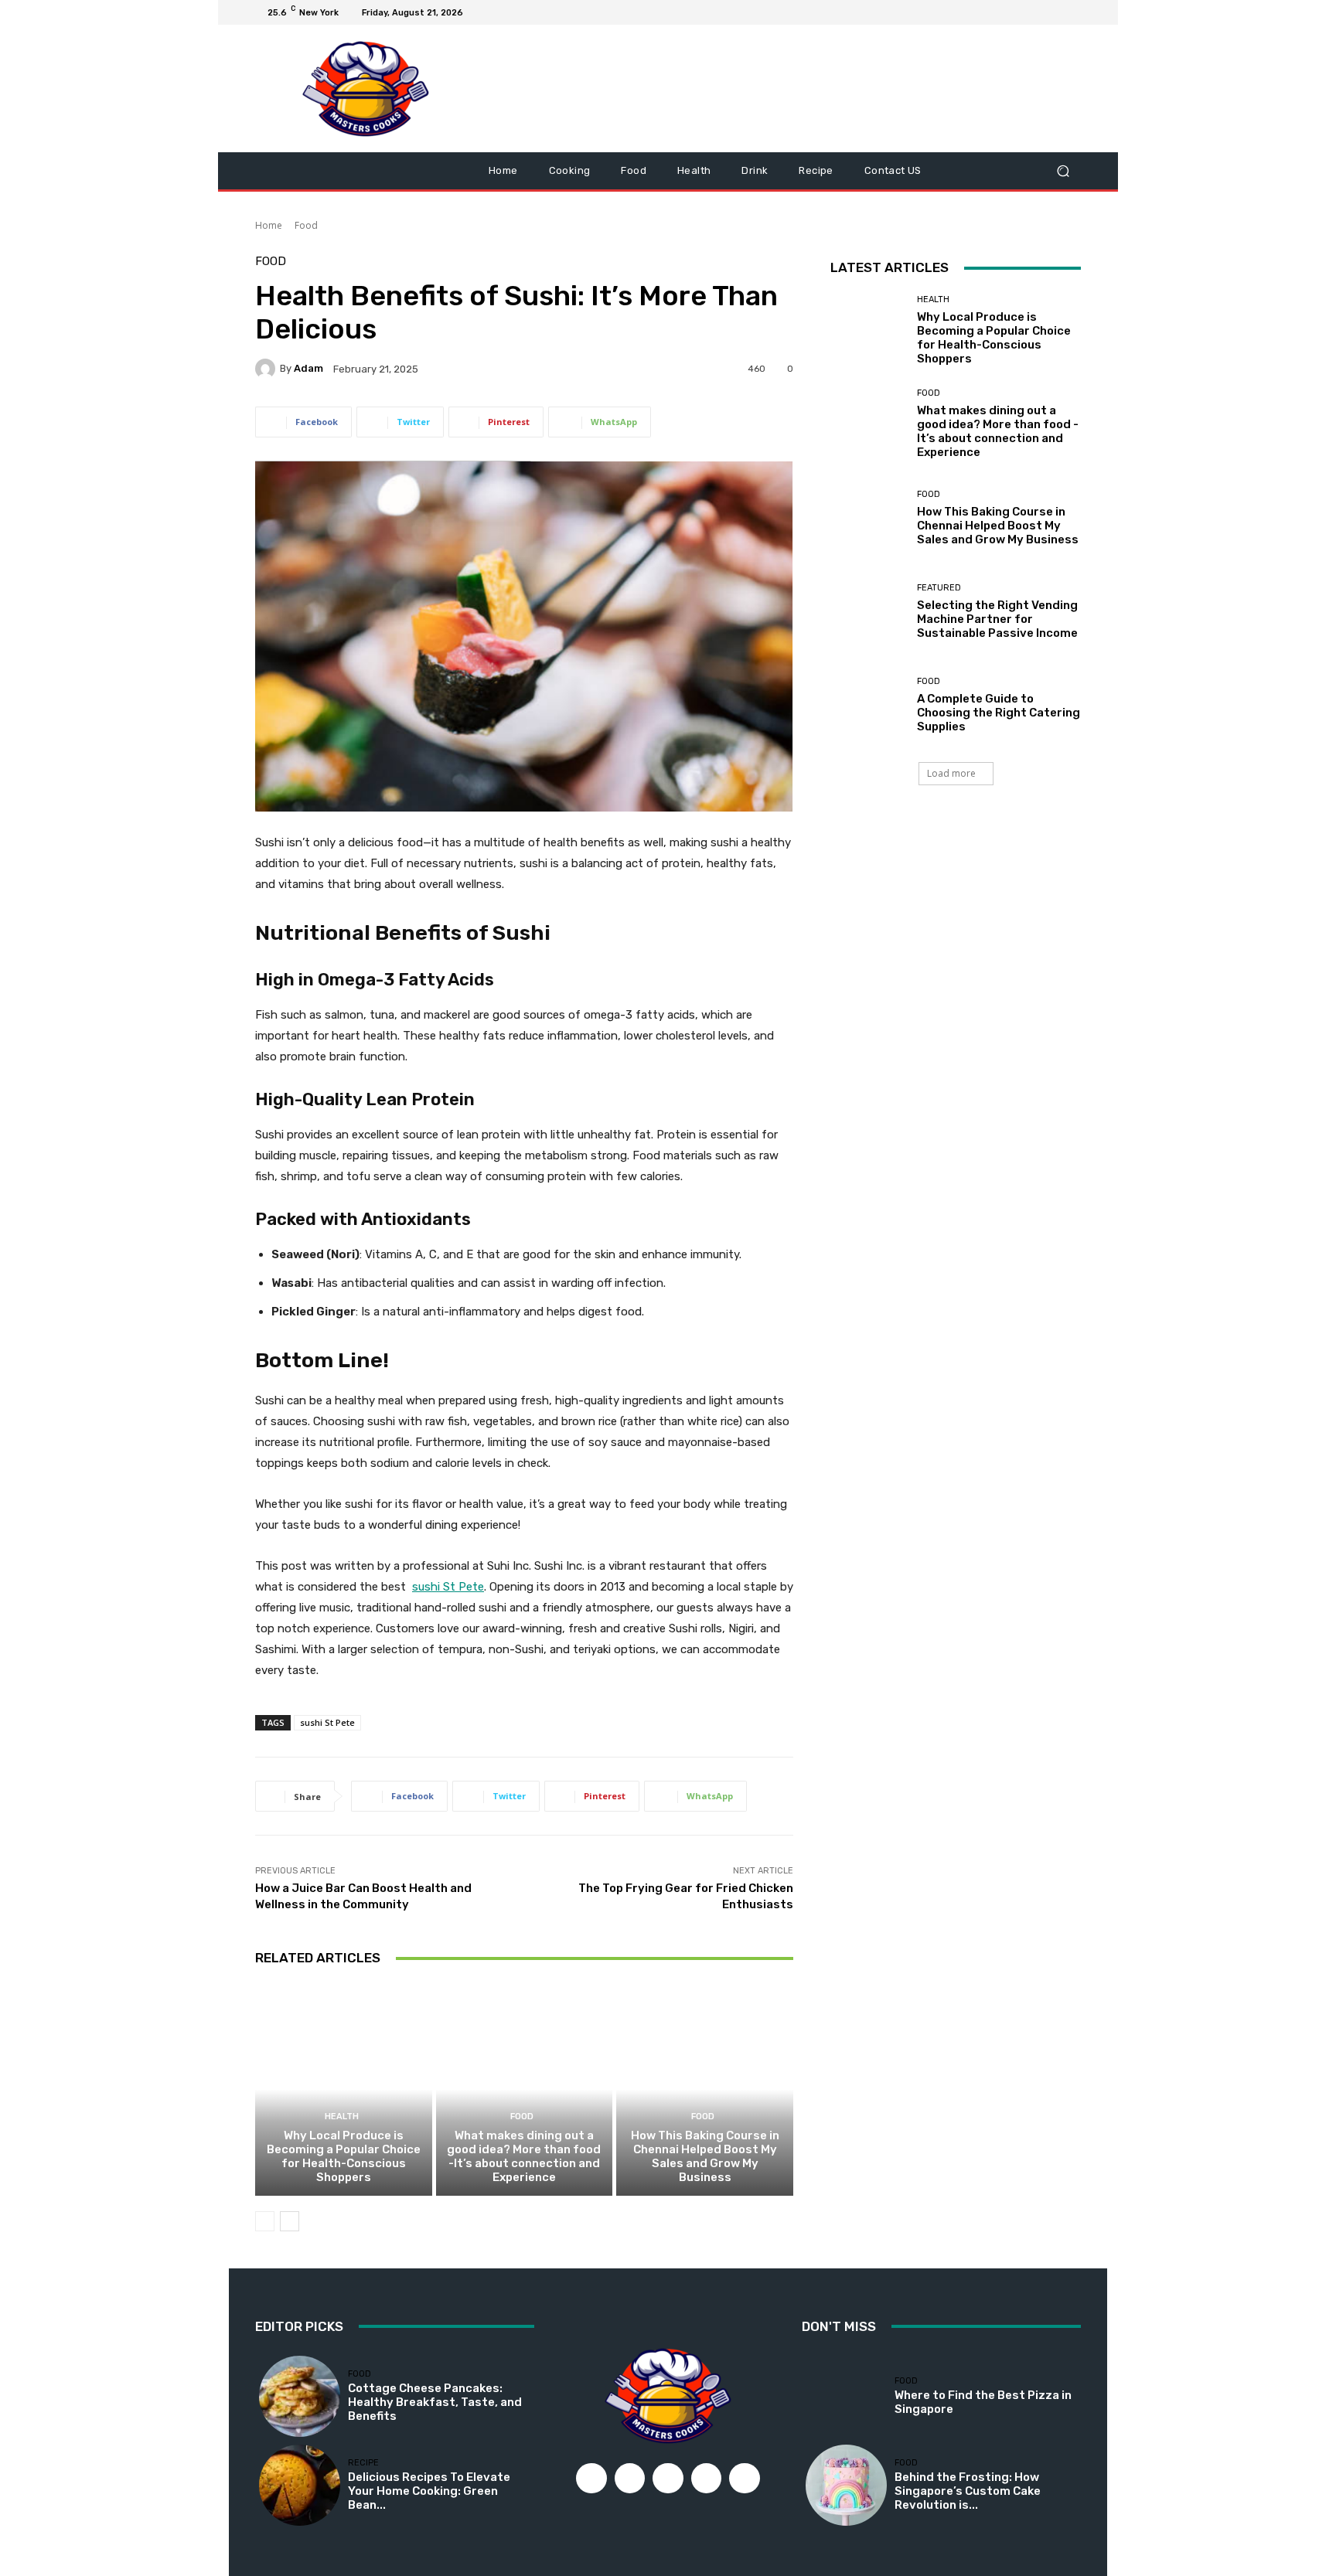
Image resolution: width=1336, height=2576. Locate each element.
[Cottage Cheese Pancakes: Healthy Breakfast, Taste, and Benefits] (300, 2396)
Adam (308, 368)
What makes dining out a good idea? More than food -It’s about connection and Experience (524, 2156)
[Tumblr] (707, 2479)
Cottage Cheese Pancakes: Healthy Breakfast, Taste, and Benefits (435, 2402)
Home (269, 225)
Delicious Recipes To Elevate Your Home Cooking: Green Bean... (429, 2491)
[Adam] (268, 369)
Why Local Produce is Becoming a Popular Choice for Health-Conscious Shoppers (344, 2156)
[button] (1063, 171)
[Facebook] (997, 12)
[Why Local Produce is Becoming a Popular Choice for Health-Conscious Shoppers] (344, 2089)
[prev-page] (265, 2221)
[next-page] (290, 2221)
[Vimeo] (1053, 12)
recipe (363, 2463)
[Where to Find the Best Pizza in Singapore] (846, 2396)
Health (342, 2117)
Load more (951, 773)
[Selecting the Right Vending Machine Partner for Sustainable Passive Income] (868, 612)
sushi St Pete (327, 1722)
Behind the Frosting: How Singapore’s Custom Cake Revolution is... (968, 2491)
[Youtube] (1072, 12)
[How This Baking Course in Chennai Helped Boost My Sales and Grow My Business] (705, 2089)
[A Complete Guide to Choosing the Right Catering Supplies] (868, 705)
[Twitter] (1034, 12)
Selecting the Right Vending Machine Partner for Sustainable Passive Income (997, 619)
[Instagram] (1016, 12)
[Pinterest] (668, 2479)
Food (306, 225)
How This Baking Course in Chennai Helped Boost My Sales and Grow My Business (705, 2156)
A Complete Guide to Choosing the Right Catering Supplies (999, 713)
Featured (939, 588)
